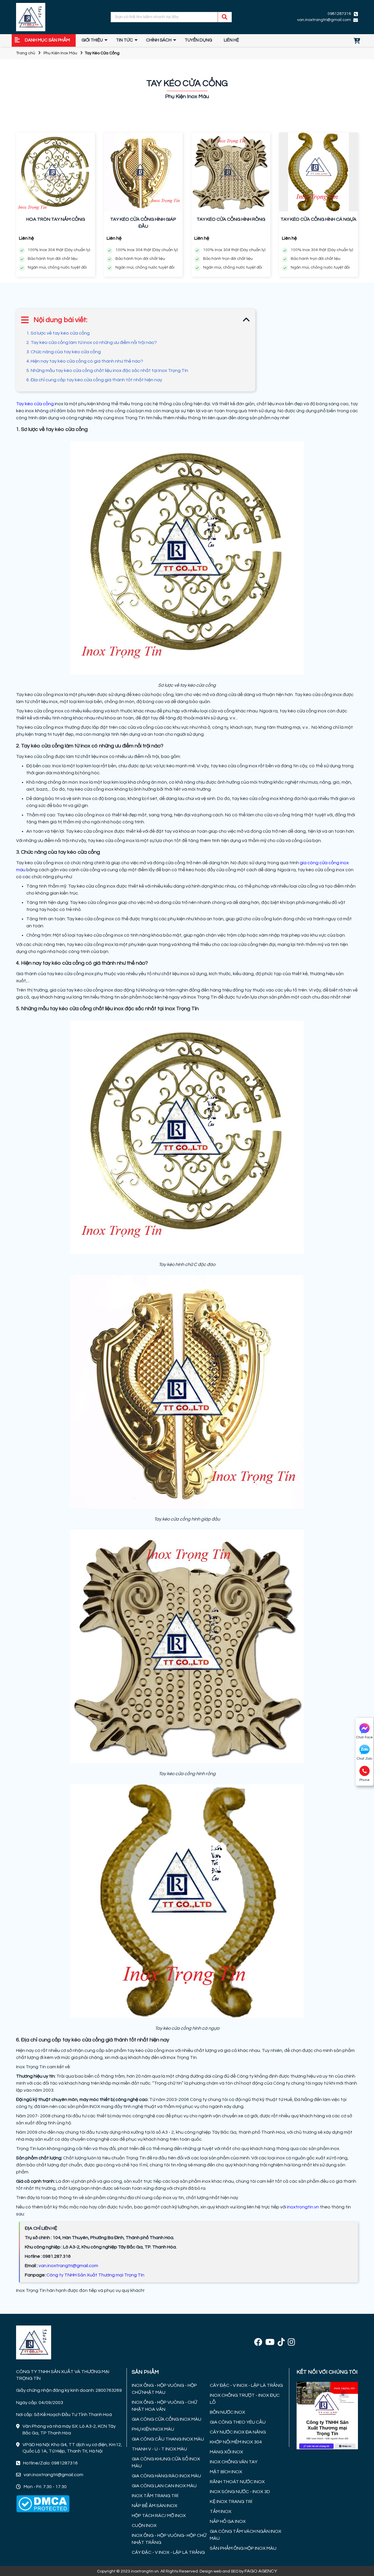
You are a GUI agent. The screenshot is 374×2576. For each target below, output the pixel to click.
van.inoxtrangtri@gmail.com (68, 2266)
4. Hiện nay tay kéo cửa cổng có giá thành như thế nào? (85, 361)
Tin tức (124, 40)
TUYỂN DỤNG (198, 40)
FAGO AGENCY (261, 2571)
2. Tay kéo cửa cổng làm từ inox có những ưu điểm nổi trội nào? (92, 342)
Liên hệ (231, 40)
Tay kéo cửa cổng (35, 404)
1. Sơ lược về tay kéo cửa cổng (58, 333)
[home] (31, 17)
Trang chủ (26, 53)
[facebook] (258, 2343)
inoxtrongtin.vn (303, 2207)
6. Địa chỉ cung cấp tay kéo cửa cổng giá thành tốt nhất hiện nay (94, 380)
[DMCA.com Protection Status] (43, 2504)
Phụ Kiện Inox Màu (60, 53)
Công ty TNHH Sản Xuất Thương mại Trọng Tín (95, 2275)
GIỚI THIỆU (92, 40)
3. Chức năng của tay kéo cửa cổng (64, 352)
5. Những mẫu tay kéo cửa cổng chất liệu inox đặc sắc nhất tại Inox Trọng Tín (107, 371)
